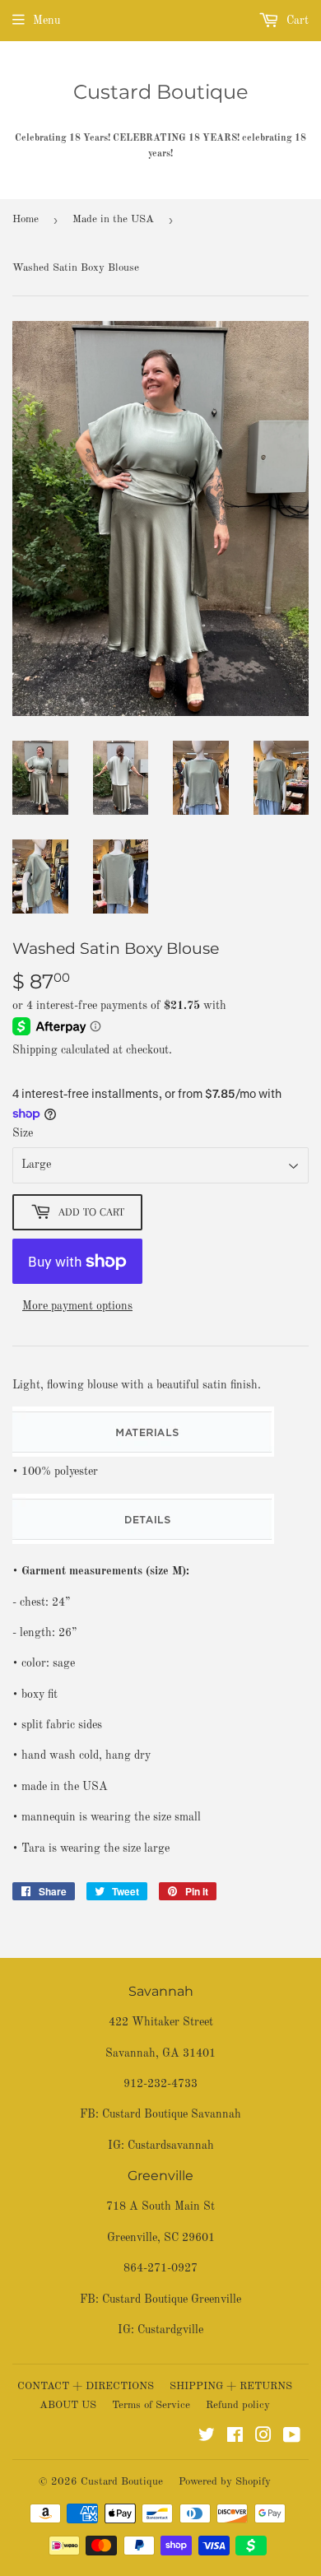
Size (23, 1133)
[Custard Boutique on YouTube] (292, 2438)
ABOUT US (68, 2405)
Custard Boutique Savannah (172, 2114)
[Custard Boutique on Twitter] (207, 2438)
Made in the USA (113, 219)
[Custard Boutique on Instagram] (263, 2438)
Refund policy (238, 2405)
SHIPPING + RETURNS (231, 2386)
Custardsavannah (171, 2146)
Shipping (35, 1050)
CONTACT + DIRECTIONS (86, 2386)
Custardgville (170, 2330)
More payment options (77, 1306)
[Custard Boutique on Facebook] (235, 2438)
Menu (47, 21)
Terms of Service (151, 2405)
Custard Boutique (161, 92)
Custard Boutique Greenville (172, 2299)
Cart (296, 21)
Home (26, 219)
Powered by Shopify (225, 2482)
